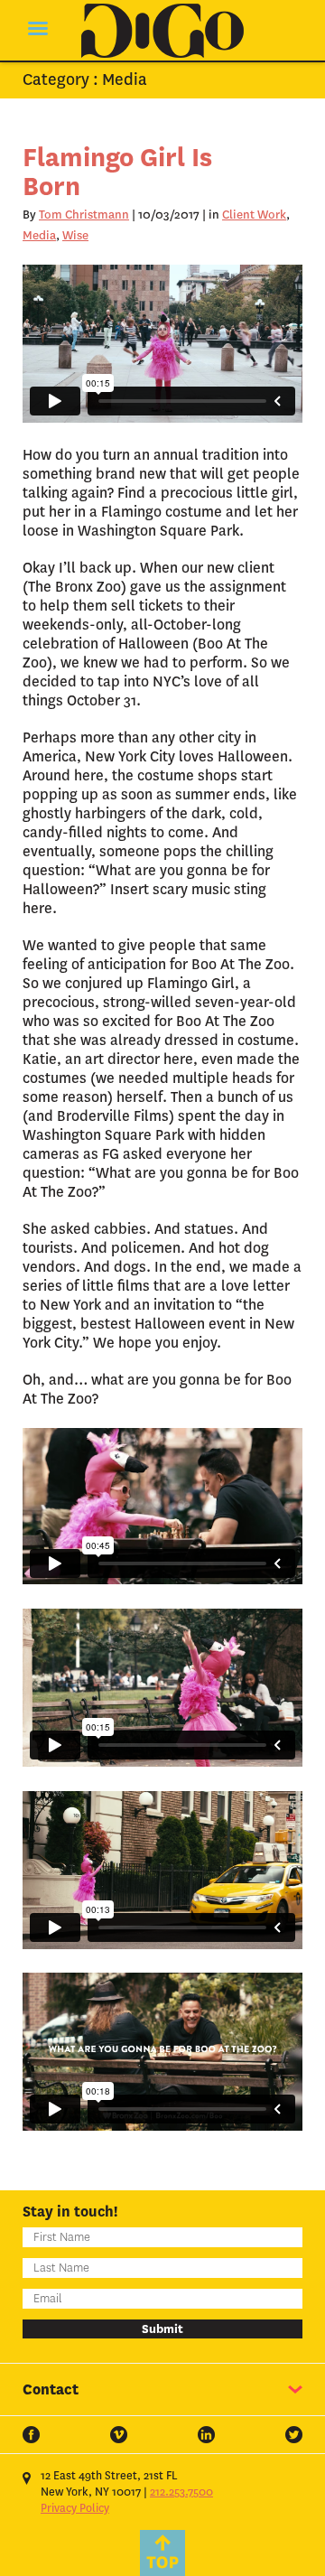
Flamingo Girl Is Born (117, 172)
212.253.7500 (181, 2492)
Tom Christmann (84, 215)
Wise (75, 235)
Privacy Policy (75, 2508)
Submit (162, 2329)
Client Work (254, 215)
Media (39, 235)
